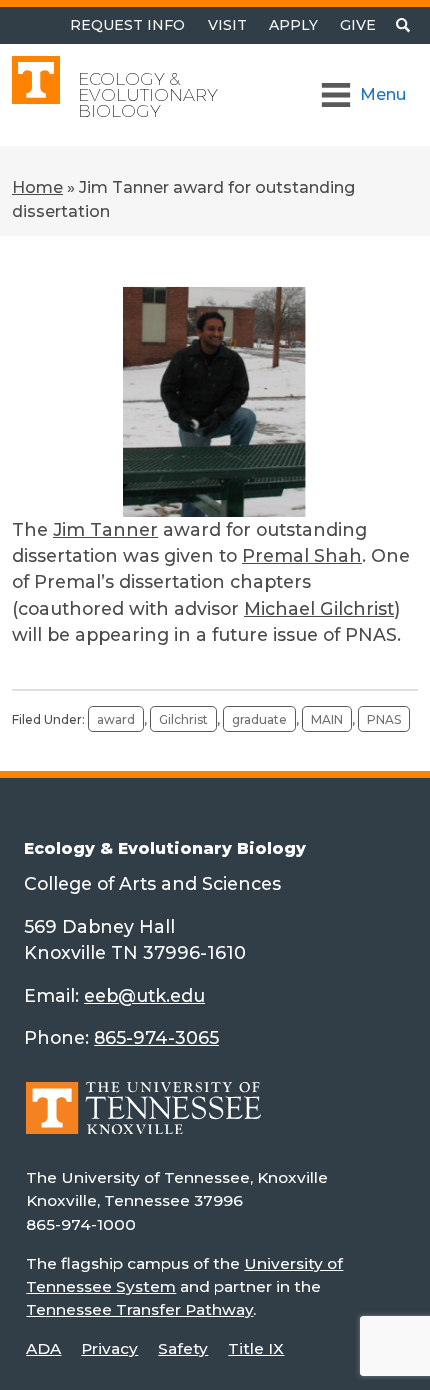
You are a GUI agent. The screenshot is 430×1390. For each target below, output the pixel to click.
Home (37, 187)
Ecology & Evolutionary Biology (148, 95)
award (116, 719)
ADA (43, 1348)
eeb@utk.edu (144, 995)
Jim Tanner (105, 529)
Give (358, 25)
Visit (227, 25)
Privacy (109, 1348)
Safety (183, 1348)
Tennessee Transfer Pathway (139, 1309)
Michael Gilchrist (319, 608)
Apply (293, 25)
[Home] (143, 1122)
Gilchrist (183, 719)
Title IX (256, 1348)
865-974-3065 (156, 1037)
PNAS (384, 719)
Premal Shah (302, 555)
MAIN (327, 719)
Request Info (127, 25)
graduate (259, 719)
